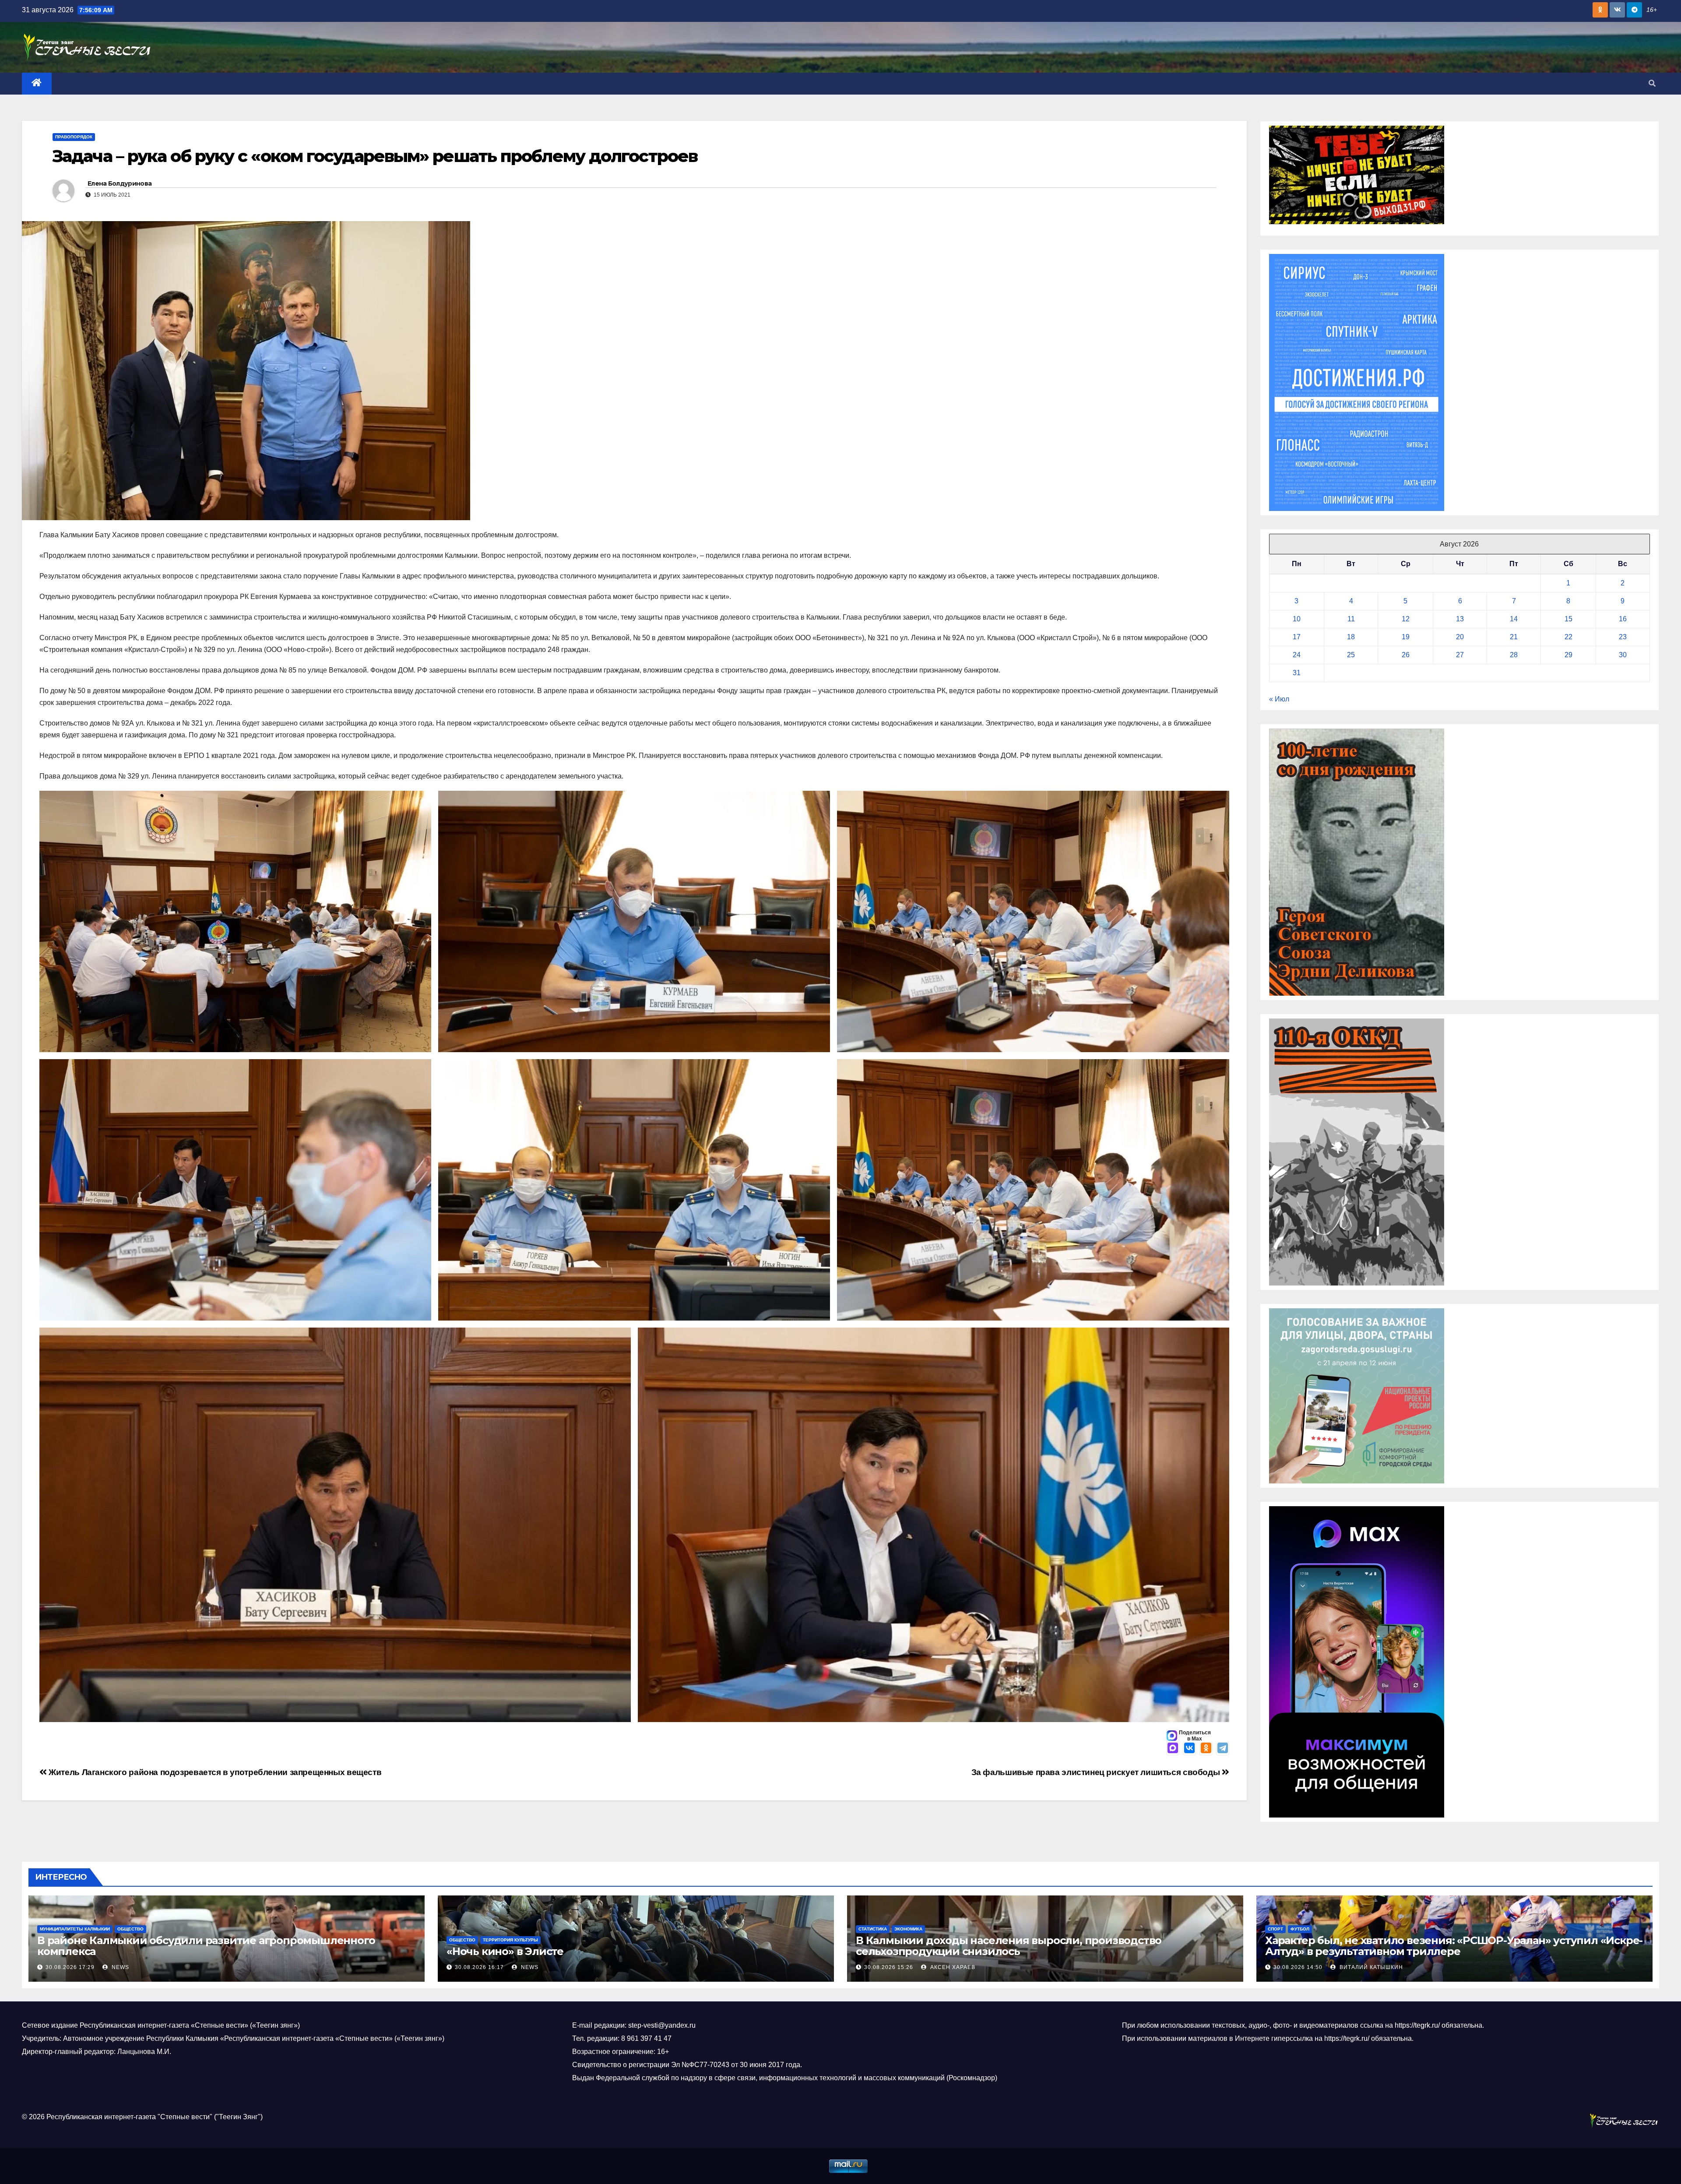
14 (1514, 619)
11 (1351, 619)
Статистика (873, 1929)
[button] (1652, 83)
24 (1297, 655)
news (120, 1967)
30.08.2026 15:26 (889, 1967)
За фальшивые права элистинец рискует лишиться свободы (1097, 1772)
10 (1297, 619)
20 (1460, 637)
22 (1568, 637)
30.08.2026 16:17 (479, 1967)
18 (1351, 637)
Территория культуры (510, 1940)
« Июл (1279, 699)
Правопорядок (74, 137)
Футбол (1300, 1929)
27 (1460, 655)
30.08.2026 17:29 (70, 1967)
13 (1460, 619)
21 (1514, 637)
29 (1568, 655)
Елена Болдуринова (120, 183)
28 (1514, 655)
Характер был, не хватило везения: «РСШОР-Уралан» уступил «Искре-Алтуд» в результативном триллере (1454, 1946)
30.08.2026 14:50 (1298, 1967)
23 (1623, 637)
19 (1406, 637)
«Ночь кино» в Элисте (505, 1951)
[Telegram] (1223, 1749)
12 (1406, 619)
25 (1351, 655)
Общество (130, 1929)
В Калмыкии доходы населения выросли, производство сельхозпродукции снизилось (1009, 1946)
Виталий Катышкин (1370, 1967)
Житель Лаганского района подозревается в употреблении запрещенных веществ (214, 1772)
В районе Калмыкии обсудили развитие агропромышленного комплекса (206, 1946)
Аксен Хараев (952, 1967)
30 (1623, 655)
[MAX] (1173, 1749)
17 (1297, 637)
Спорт (1275, 1929)
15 (1568, 619)
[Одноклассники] (1206, 1749)
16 (1623, 619)
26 (1406, 655)
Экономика (908, 1929)
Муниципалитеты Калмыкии (75, 1929)
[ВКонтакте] (1189, 1749)
